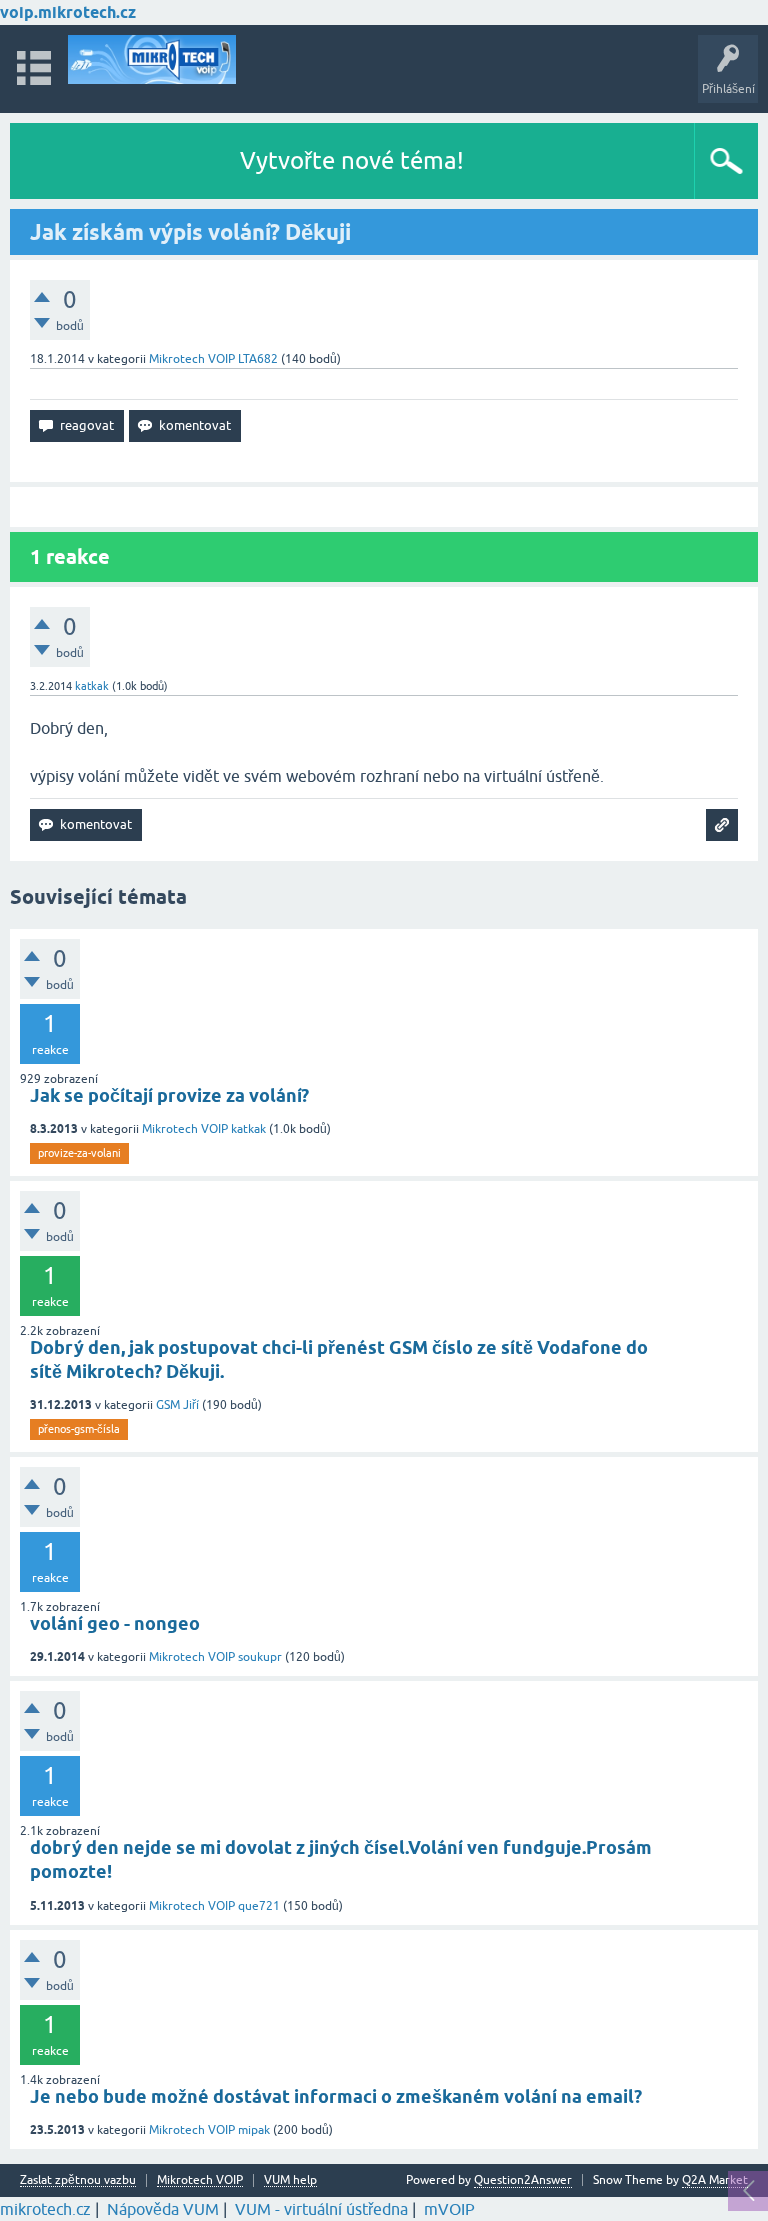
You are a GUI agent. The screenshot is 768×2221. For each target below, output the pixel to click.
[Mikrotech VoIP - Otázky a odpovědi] (152, 59)
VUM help (290, 2180)
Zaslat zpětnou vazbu (78, 2180)
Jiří (191, 1405)
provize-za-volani (79, 1153)
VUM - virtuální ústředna (321, 2209)
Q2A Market (715, 2180)
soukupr (260, 1657)
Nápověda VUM (163, 2209)
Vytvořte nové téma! (352, 160)
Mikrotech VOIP (192, 359)
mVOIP (449, 2209)
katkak (248, 1129)
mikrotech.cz (45, 2209)
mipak (254, 2130)
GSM (168, 1405)
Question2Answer (523, 2180)
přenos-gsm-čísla (79, 1429)
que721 (259, 1906)
